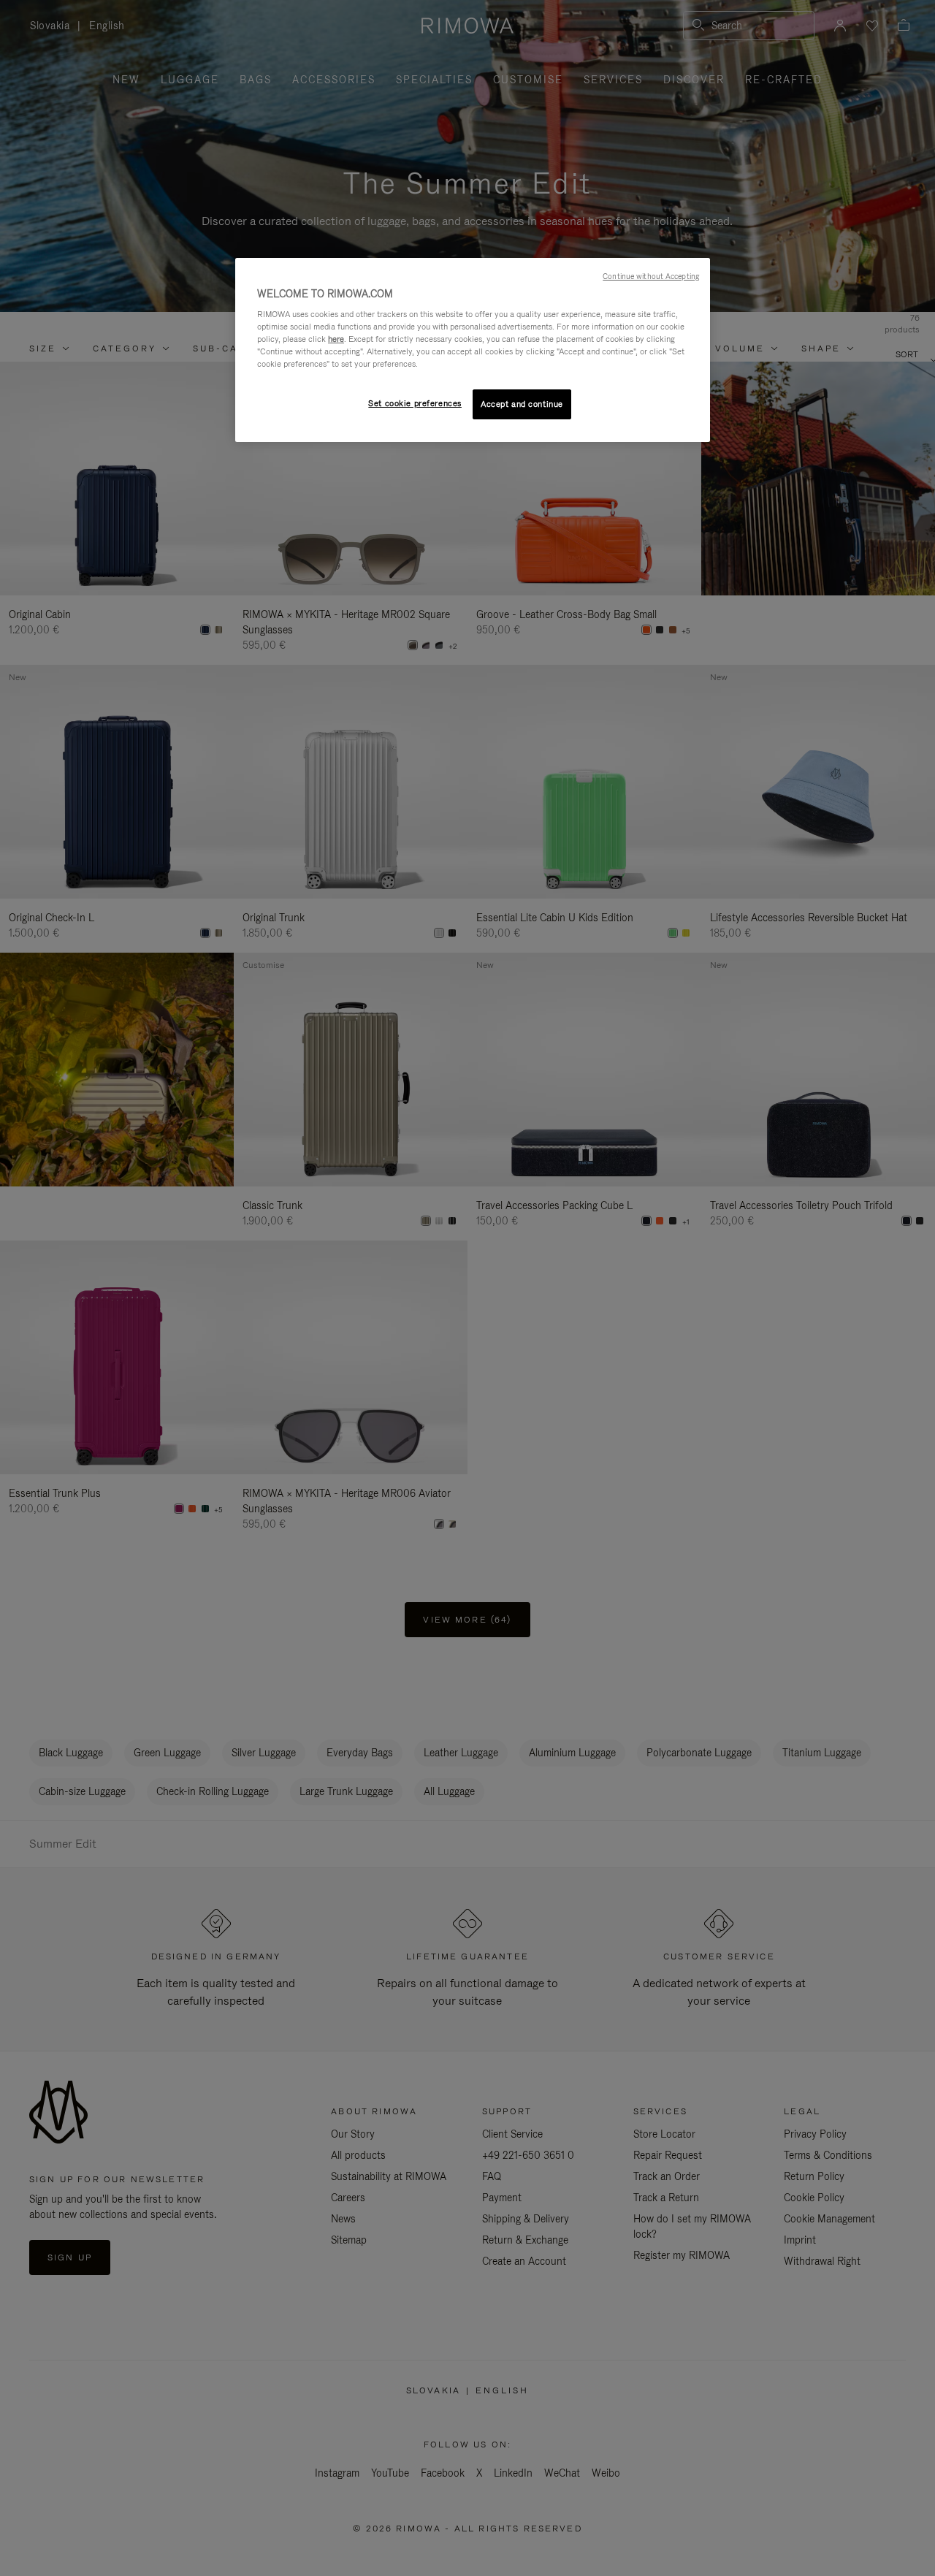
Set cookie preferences (415, 403)
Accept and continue (522, 404)
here (336, 339)
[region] (473, 350)
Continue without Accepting (651, 276)
